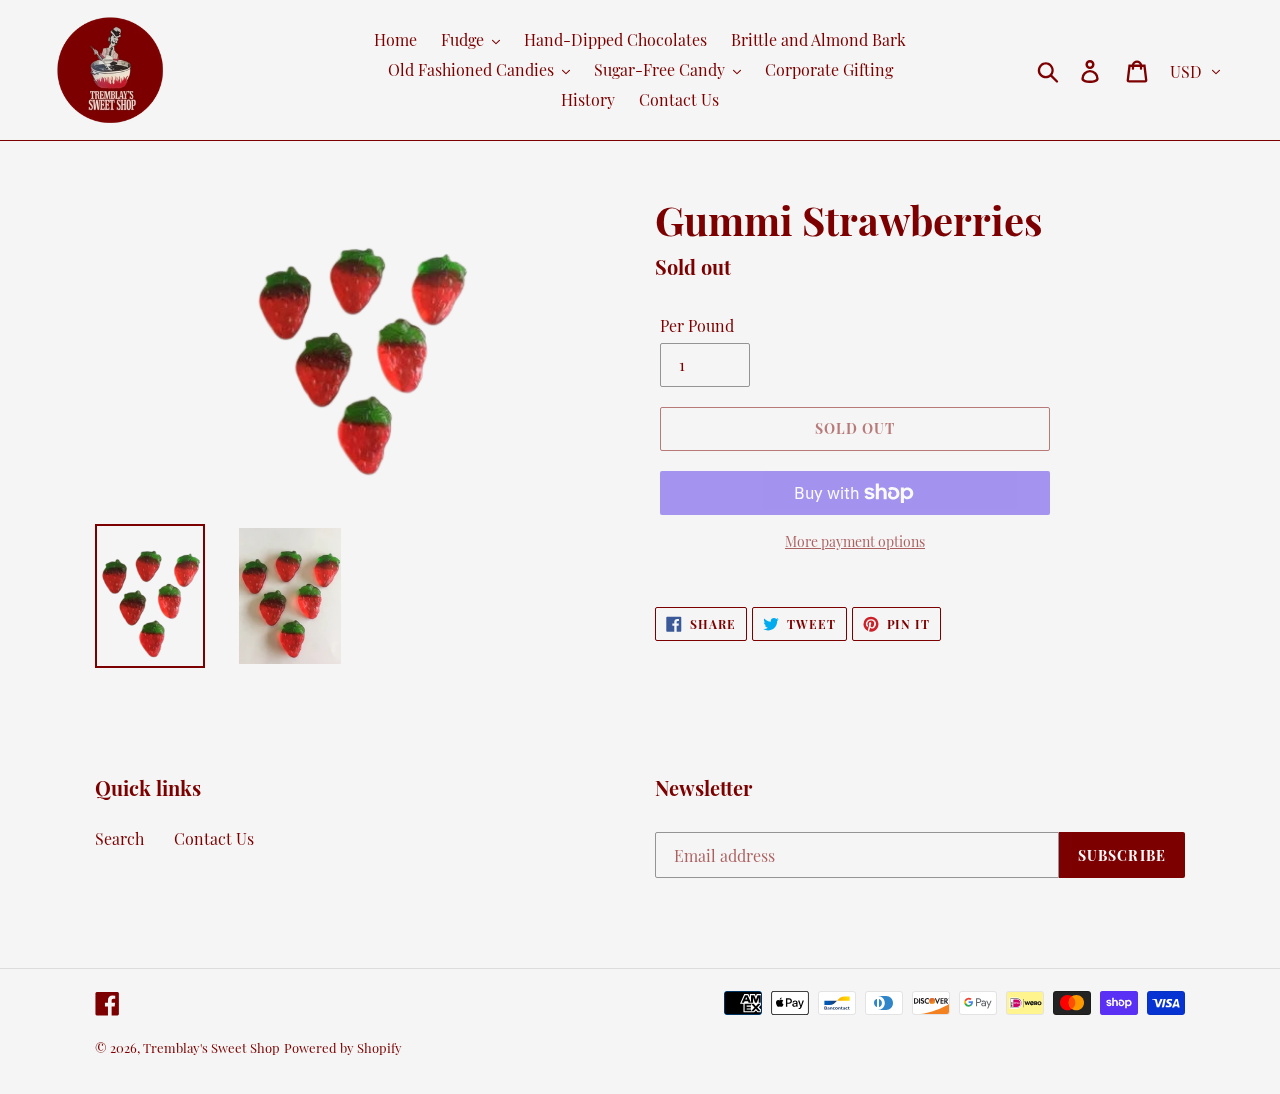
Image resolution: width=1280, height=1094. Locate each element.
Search (119, 838)
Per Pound (697, 325)
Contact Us (214, 838)
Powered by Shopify (343, 1047)
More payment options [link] (855, 541)
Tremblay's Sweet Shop (211, 1047)
